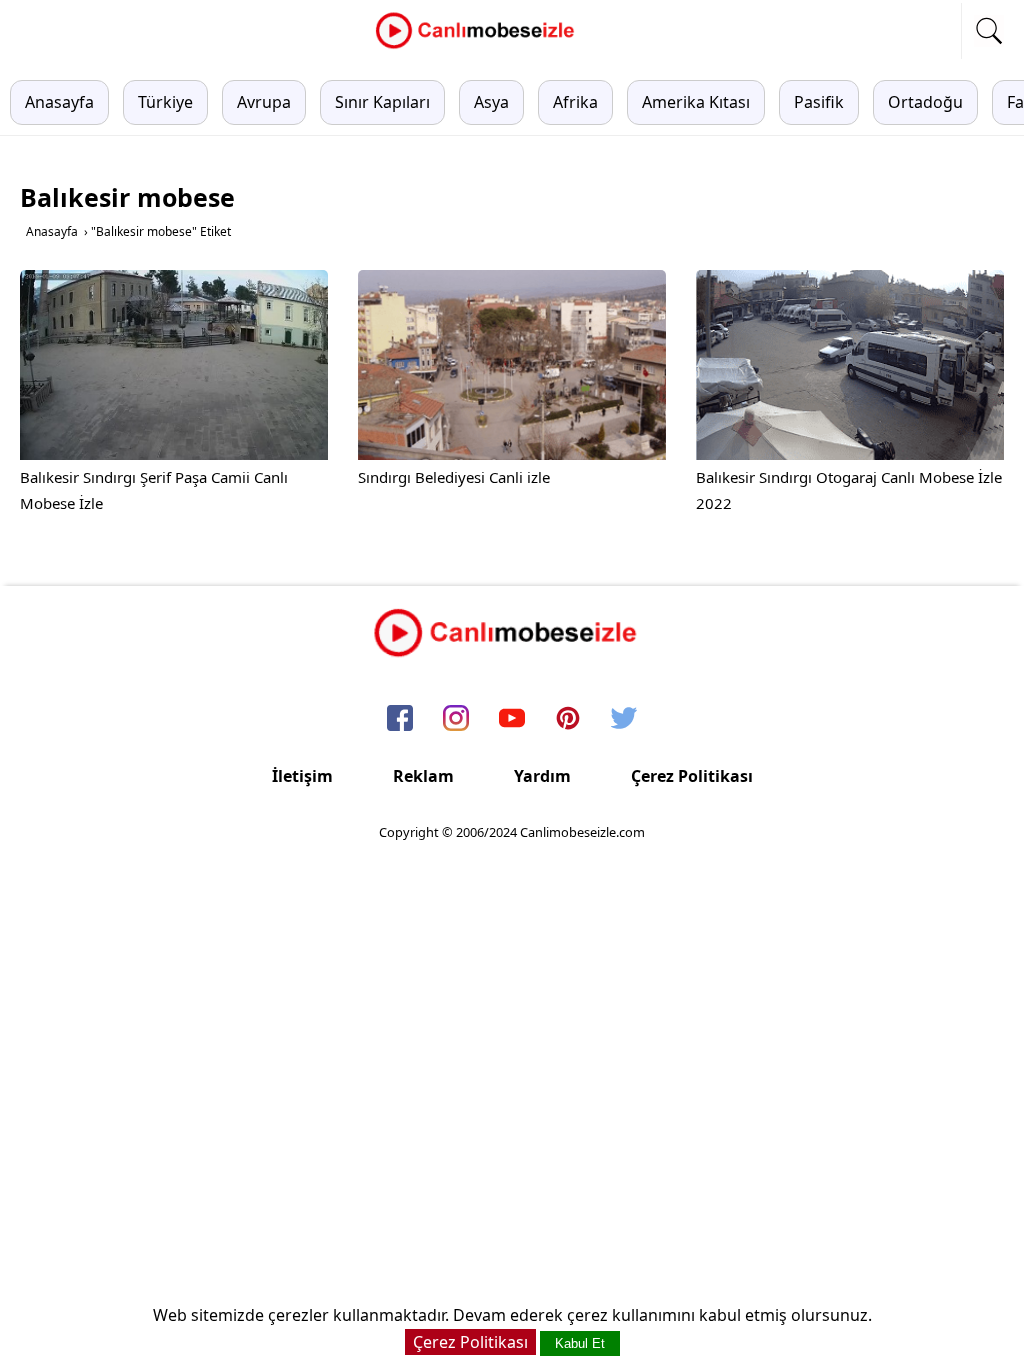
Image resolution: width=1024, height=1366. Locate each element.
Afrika (575, 102)
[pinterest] (568, 719)
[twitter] (624, 719)
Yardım (542, 776)
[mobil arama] (989, 31)
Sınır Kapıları (382, 102)
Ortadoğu (925, 102)
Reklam (423, 776)
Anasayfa (59, 102)
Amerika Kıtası (696, 102)
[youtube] (512, 719)
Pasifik (819, 102)
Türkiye (165, 102)
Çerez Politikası (692, 776)
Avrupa (264, 102)
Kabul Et (580, 1343)
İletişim (302, 776)
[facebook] (400, 719)
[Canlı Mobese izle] (480, 46)
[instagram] (456, 719)
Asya (491, 102)
